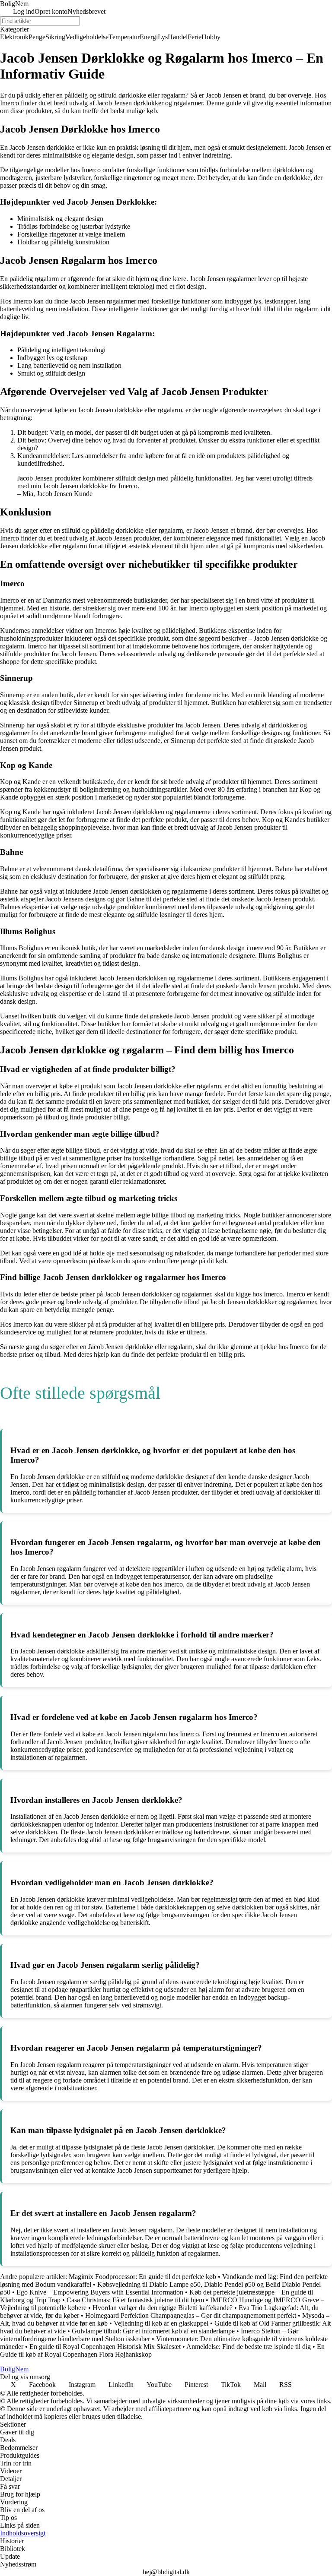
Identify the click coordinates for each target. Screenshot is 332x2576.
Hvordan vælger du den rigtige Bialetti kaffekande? (163, 2308)
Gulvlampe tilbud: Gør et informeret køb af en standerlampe (153, 2331)
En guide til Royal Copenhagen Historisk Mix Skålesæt (105, 2347)
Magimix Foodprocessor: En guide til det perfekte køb (142, 2277)
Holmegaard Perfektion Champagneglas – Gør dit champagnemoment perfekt (191, 2315)
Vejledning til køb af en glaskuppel (161, 2323)
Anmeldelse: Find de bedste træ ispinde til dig (249, 2347)
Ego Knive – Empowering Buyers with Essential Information (100, 2292)
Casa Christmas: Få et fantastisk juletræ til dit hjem (135, 2300)
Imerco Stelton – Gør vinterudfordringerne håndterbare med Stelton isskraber (149, 2335)
